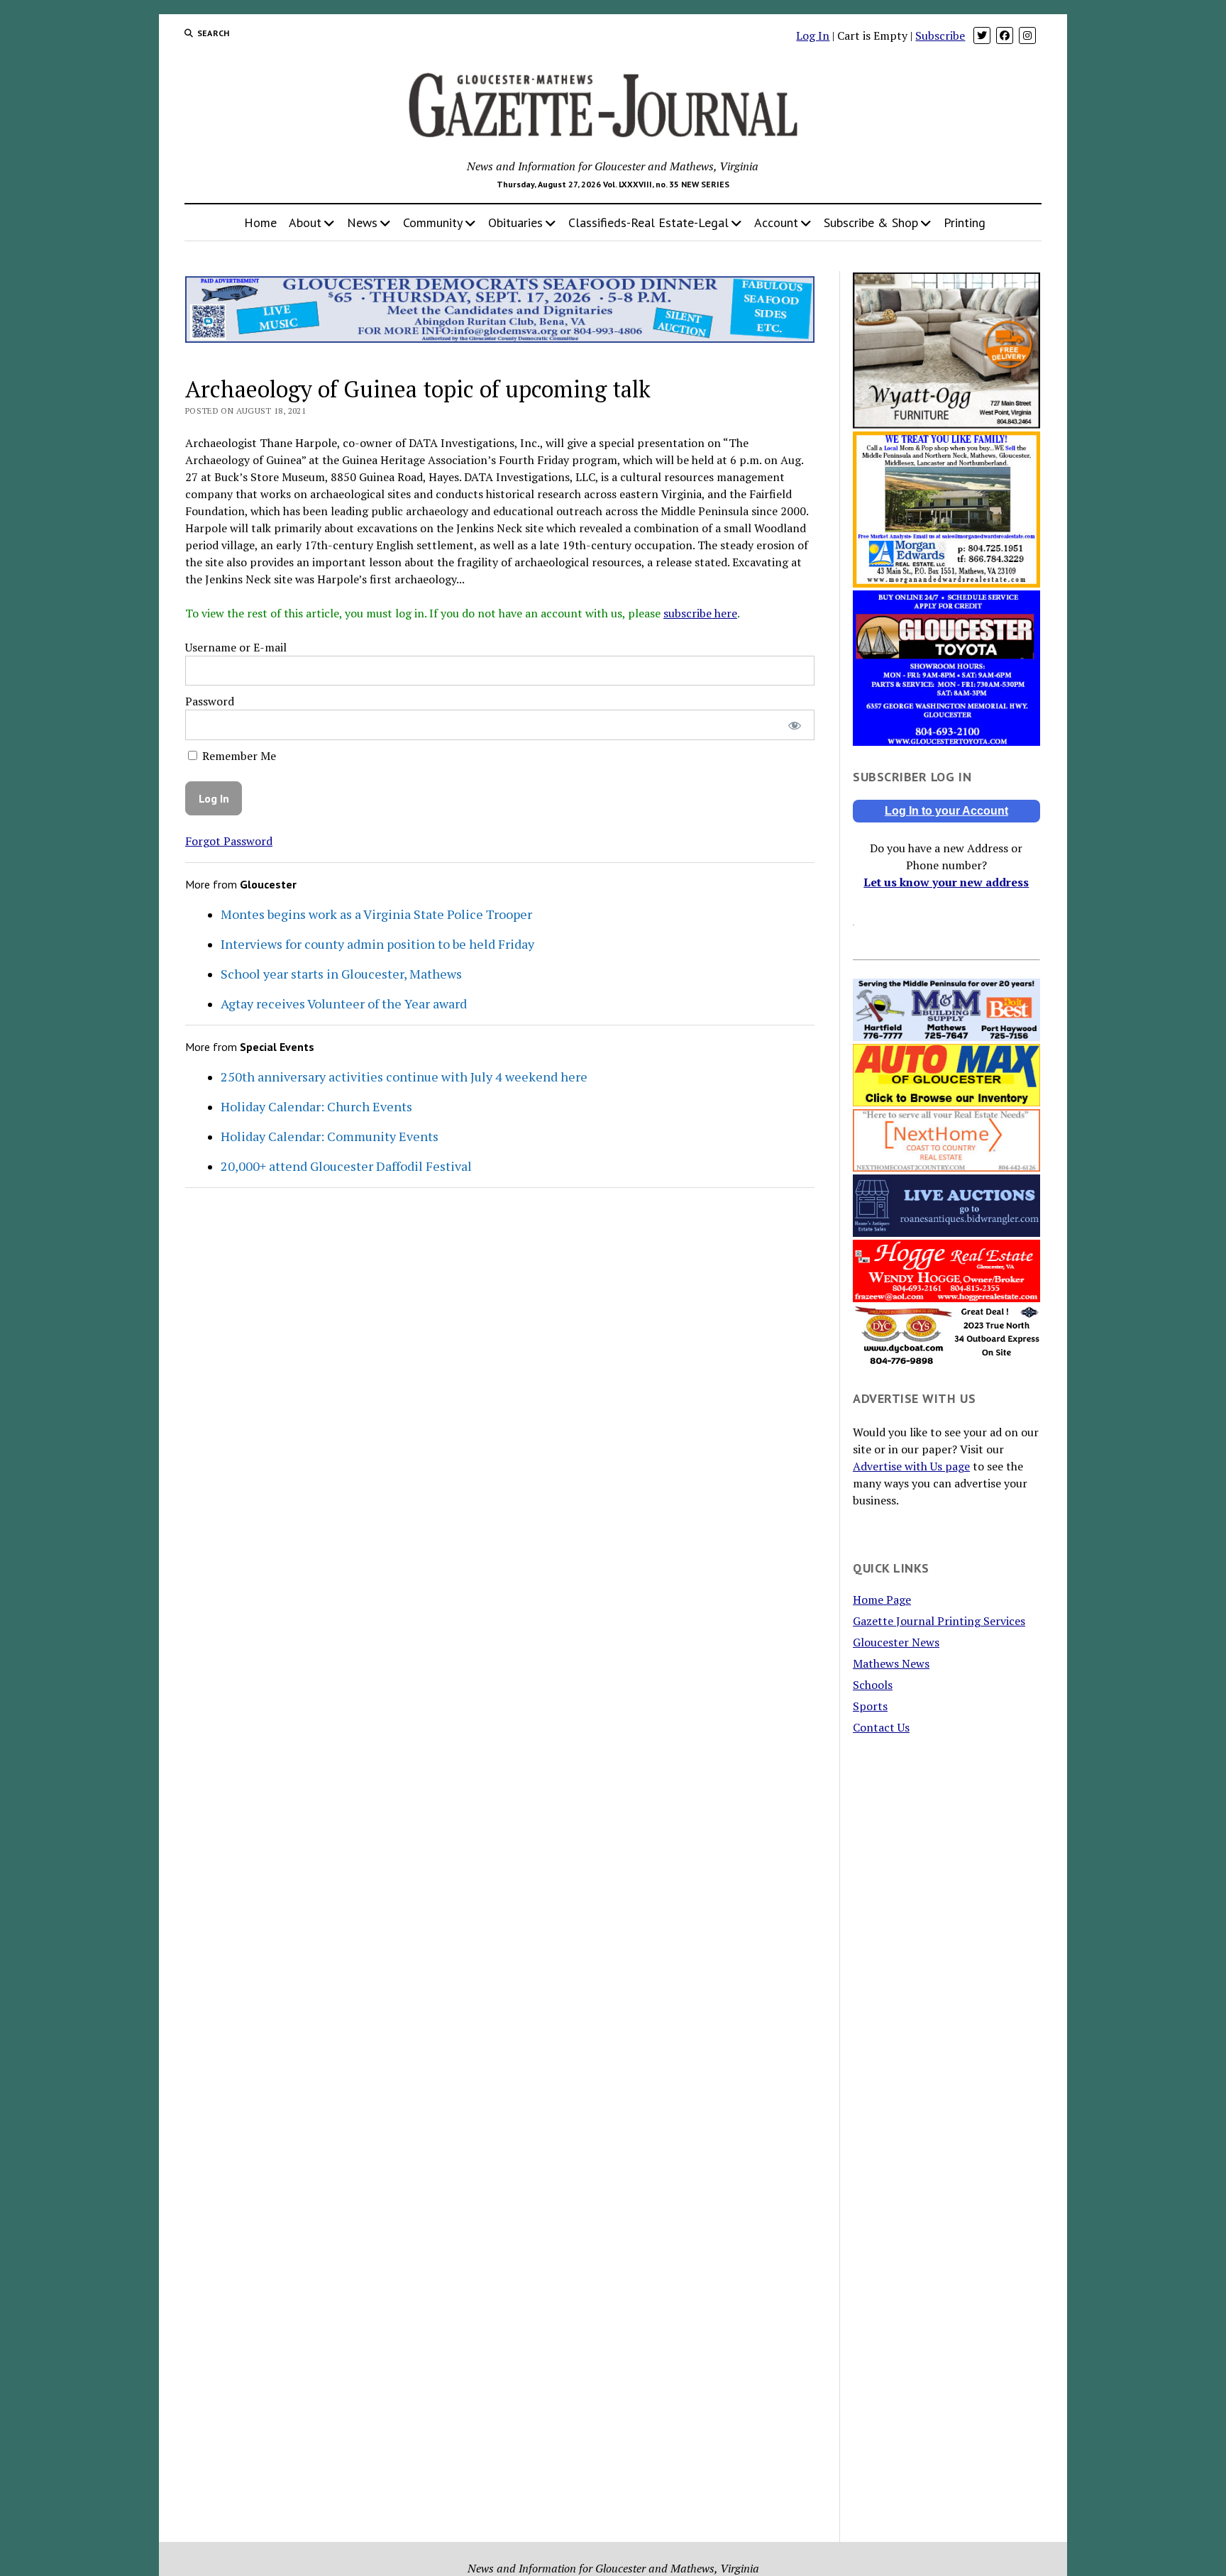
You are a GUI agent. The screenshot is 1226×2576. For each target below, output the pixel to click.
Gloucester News (896, 1642)
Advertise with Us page (911, 1466)
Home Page (882, 1600)
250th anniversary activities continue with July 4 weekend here (404, 1077)
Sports (870, 1706)
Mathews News (891, 1663)
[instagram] (1027, 35)
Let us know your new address (946, 882)
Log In (813, 35)
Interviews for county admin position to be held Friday (377, 944)
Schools (873, 1685)
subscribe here (700, 613)
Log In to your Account (946, 811)
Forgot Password (229, 841)
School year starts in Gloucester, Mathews (341, 974)
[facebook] (1005, 35)
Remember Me (238, 756)
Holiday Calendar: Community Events (330, 1136)
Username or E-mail (236, 647)
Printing (965, 222)
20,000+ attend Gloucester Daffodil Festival (346, 1166)
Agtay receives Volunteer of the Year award (344, 1003)
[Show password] (794, 725)
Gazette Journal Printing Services (939, 1621)
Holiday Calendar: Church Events (316, 1106)
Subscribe (940, 35)
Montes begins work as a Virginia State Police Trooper (376, 914)
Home (260, 222)
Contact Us (881, 1727)
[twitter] (982, 35)
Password (210, 701)
